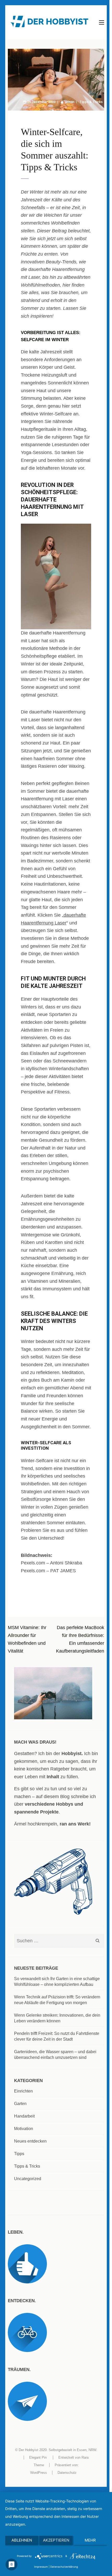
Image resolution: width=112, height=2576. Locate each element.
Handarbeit (24, 2116)
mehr (90, 2540)
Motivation (24, 2129)
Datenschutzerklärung (64, 2567)
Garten (20, 2104)
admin (70, 102)
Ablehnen (22, 2540)
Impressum (41, 2567)
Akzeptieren (56, 2540)
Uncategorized (28, 2179)
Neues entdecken (30, 2141)
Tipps (19, 2154)
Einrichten (23, 2091)
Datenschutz (67, 2473)
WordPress (39, 2473)
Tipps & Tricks (91, 102)
